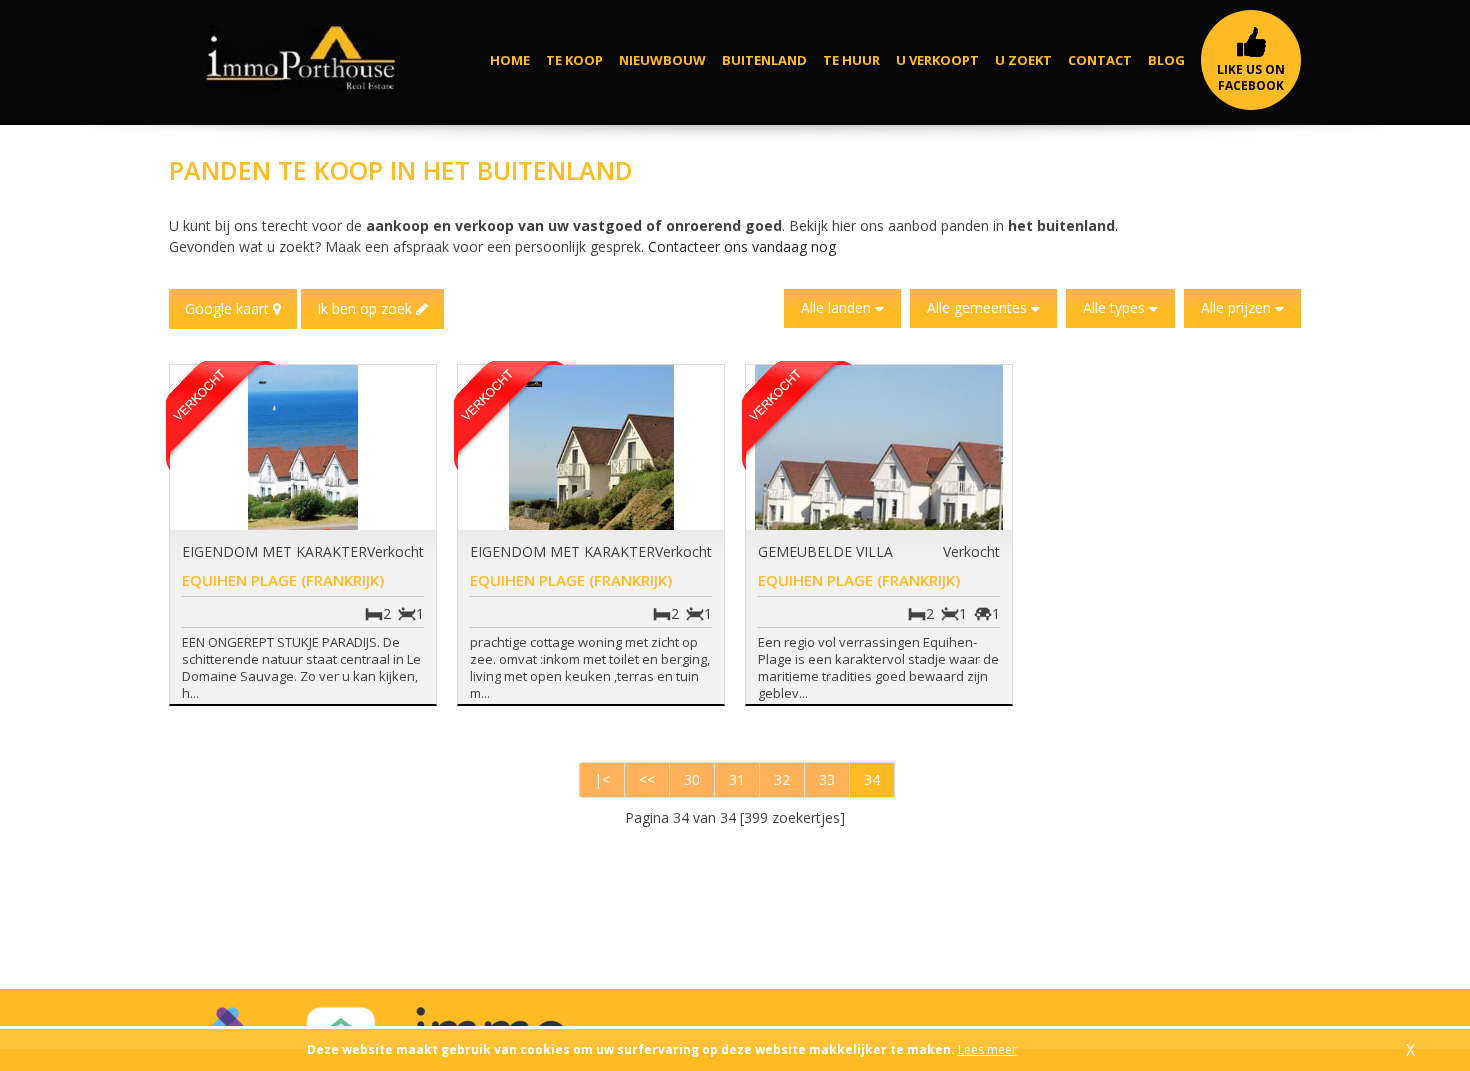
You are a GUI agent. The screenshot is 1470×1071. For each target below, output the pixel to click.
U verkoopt (937, 60)
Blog (1166, 60)
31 (737, 779)
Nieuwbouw (662, 60)
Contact (1100, 60)
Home (510, 60)
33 (827, 779)
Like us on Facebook (1251, 77)
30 (692, 779)
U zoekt (1023, 60)
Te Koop (574, 60)
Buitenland (764, 60)
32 (782, 779)
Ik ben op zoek (366, 308)
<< (647, 779)
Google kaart (229, 308)
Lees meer (987, 1049)
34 (872, 779)
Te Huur (851, 60)
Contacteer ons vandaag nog (742, 246)
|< (602, 779)
